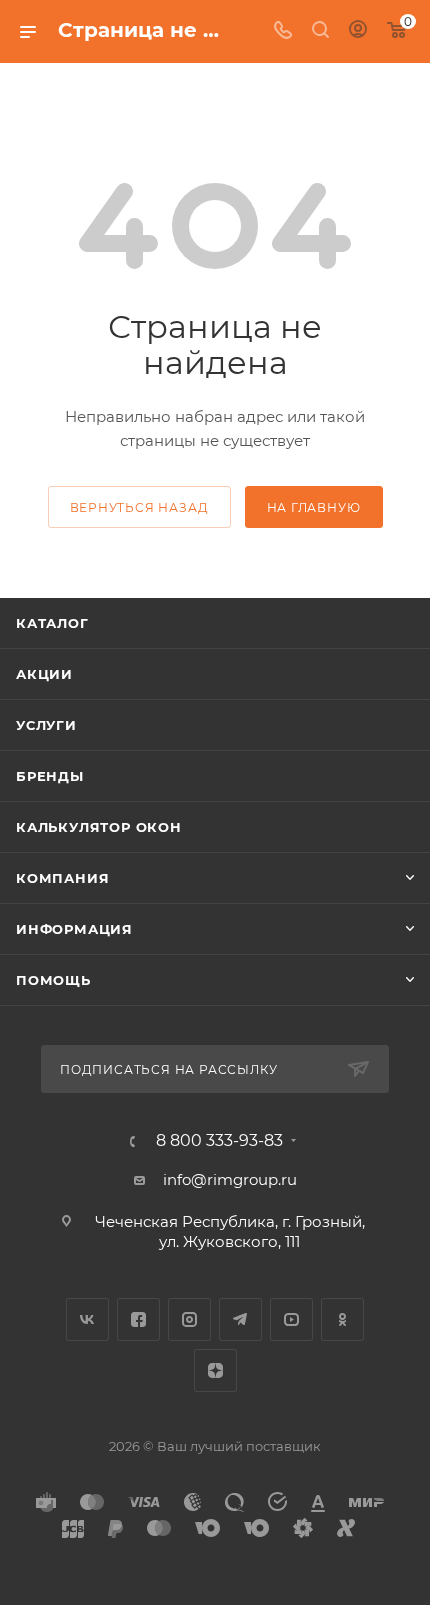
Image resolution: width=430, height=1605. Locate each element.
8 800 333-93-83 (219, 1141)
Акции (44, 674)
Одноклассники (342, 1319)
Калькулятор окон (99, 827)
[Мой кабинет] (358, 31)
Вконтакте (87, 1319)
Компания (62, 878)
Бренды (50, 776)
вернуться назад (139, 507)
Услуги (46, 725)
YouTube (291, 1319)
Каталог (52, 623)
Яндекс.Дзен (215, 1370)
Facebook (138, 1319)
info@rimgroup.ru (230, 1179)
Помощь (53, 980)
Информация (74, 929)
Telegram (240, 1319)
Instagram (189, 1319)
